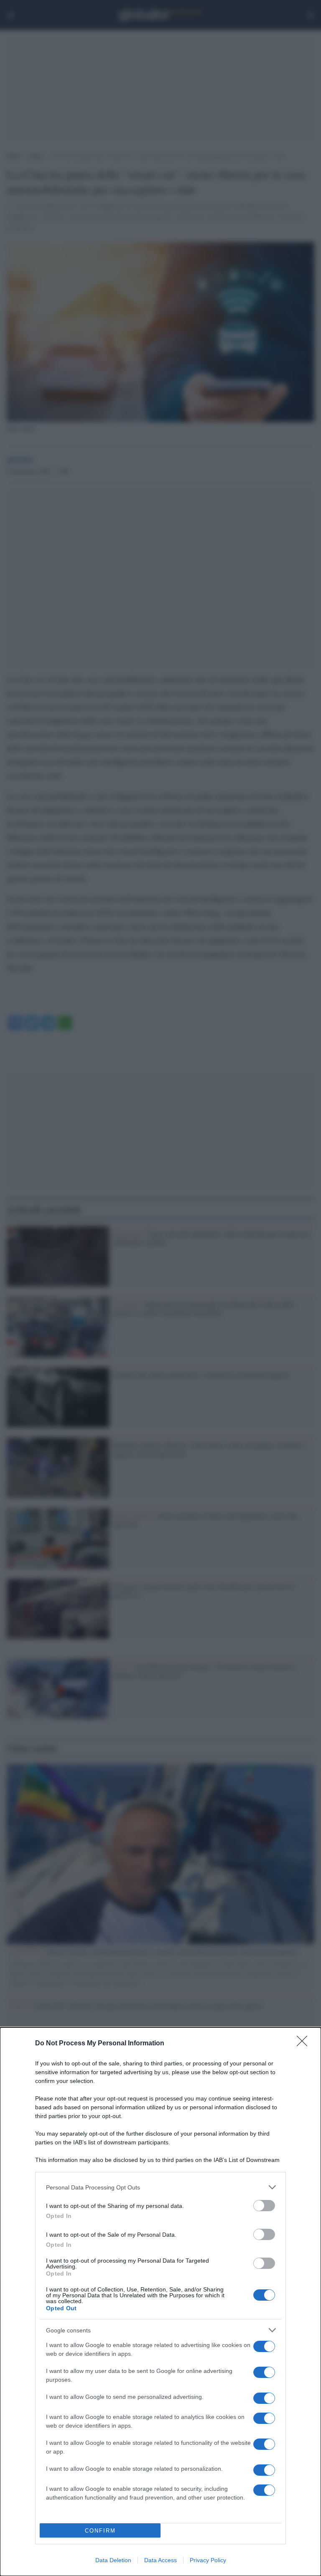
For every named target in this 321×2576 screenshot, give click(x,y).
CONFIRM (100, 2531)
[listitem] (160, 2187)
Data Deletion (113, 2560)
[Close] (305, 2044)
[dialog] (160, 2302)
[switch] (264, 2206)
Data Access (160, 2560)
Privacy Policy (208, 2560)
